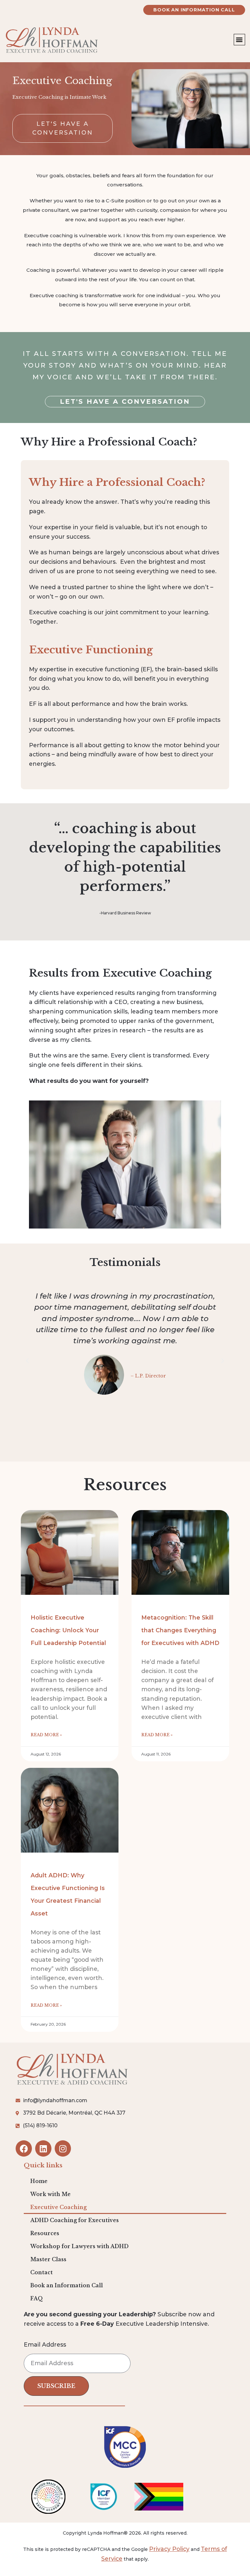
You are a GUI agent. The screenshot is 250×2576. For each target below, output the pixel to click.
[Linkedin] (43, 2148)
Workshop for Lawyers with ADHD (79, 2246)
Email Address (45, 2345)
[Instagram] (63, 2148)
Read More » (46, 1735)
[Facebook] (24, 2148)
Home (39, 2181)
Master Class (48, 2259)
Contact (42, 2272)
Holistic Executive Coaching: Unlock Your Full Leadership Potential (68, 1630)
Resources (45, 2233)
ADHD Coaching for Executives (75, 2220)
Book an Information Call (67, 2285)
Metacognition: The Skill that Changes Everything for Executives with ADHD (180, 1630)
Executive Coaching (58, 2207)
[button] (239, 40)
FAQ (37, 2299)
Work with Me (50, 2194)
